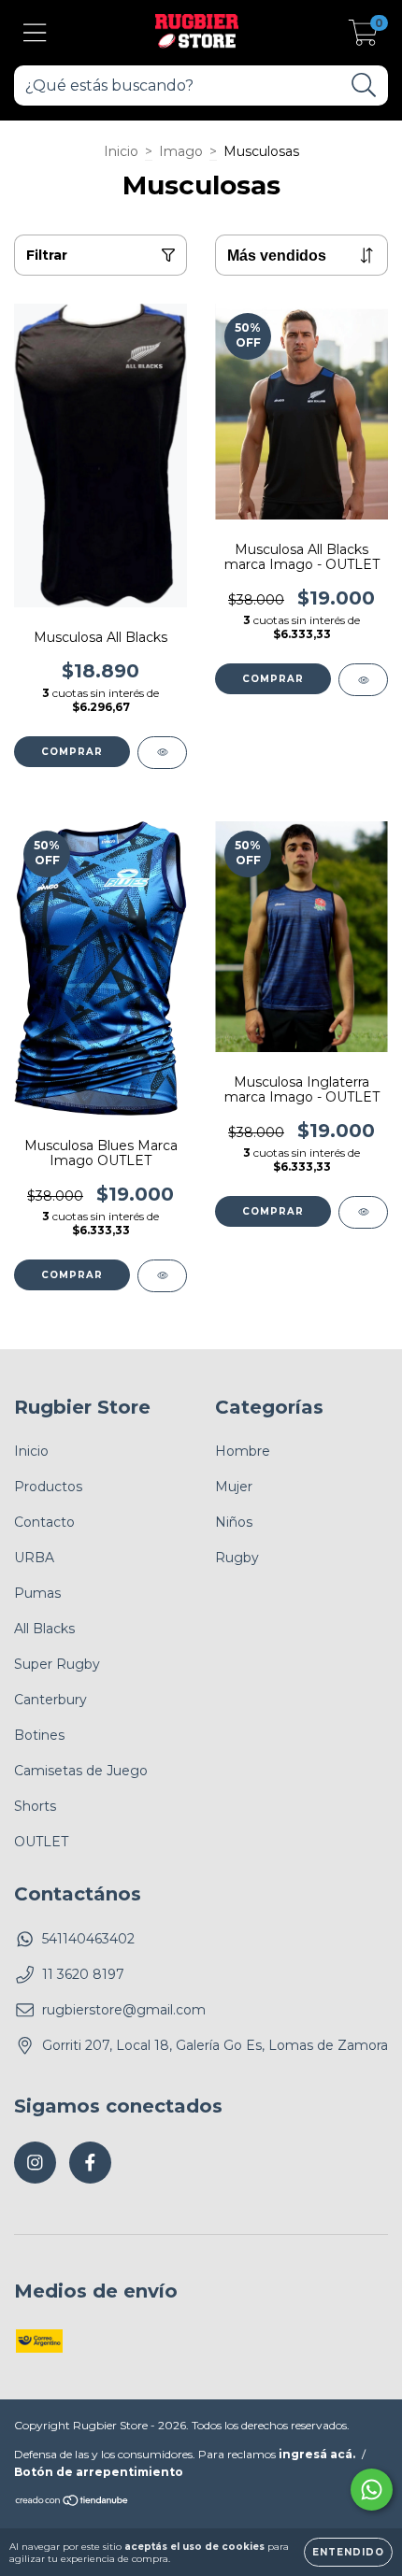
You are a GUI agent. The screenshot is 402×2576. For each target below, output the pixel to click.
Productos (48, 1487)
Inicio (121, 151)
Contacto (44, 1522)
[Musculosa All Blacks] (162, 753)
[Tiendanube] (72, 2503)
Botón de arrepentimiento (99, 2472)
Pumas (37, 1593)
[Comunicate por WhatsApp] (372, 2490)
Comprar (72, 752)
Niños (234, 1522)
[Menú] (35, 33)
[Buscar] (364, 85)
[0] (363, 37)
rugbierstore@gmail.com (124, 2010)
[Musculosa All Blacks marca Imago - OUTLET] (363, 680)
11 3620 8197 (83, 1974)
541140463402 (88, 1939)
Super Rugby (57, 1664)
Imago (181, 151)
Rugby (237, 1558)
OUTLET (41, 1842)
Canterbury (50, 1700)
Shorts (35, 1806)
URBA (34, 1558)
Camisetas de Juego (81, 1771)
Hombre (243, 1451)
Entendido (348, 2552)
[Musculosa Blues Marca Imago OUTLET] (162, 1276)
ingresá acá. (317, 2454)
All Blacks (44, 1629)
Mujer (234, 1487)
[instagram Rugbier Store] (35, 2163)
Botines (39, 1735)
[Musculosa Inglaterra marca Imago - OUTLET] (363, 1212)
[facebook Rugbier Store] (90, 2163)
